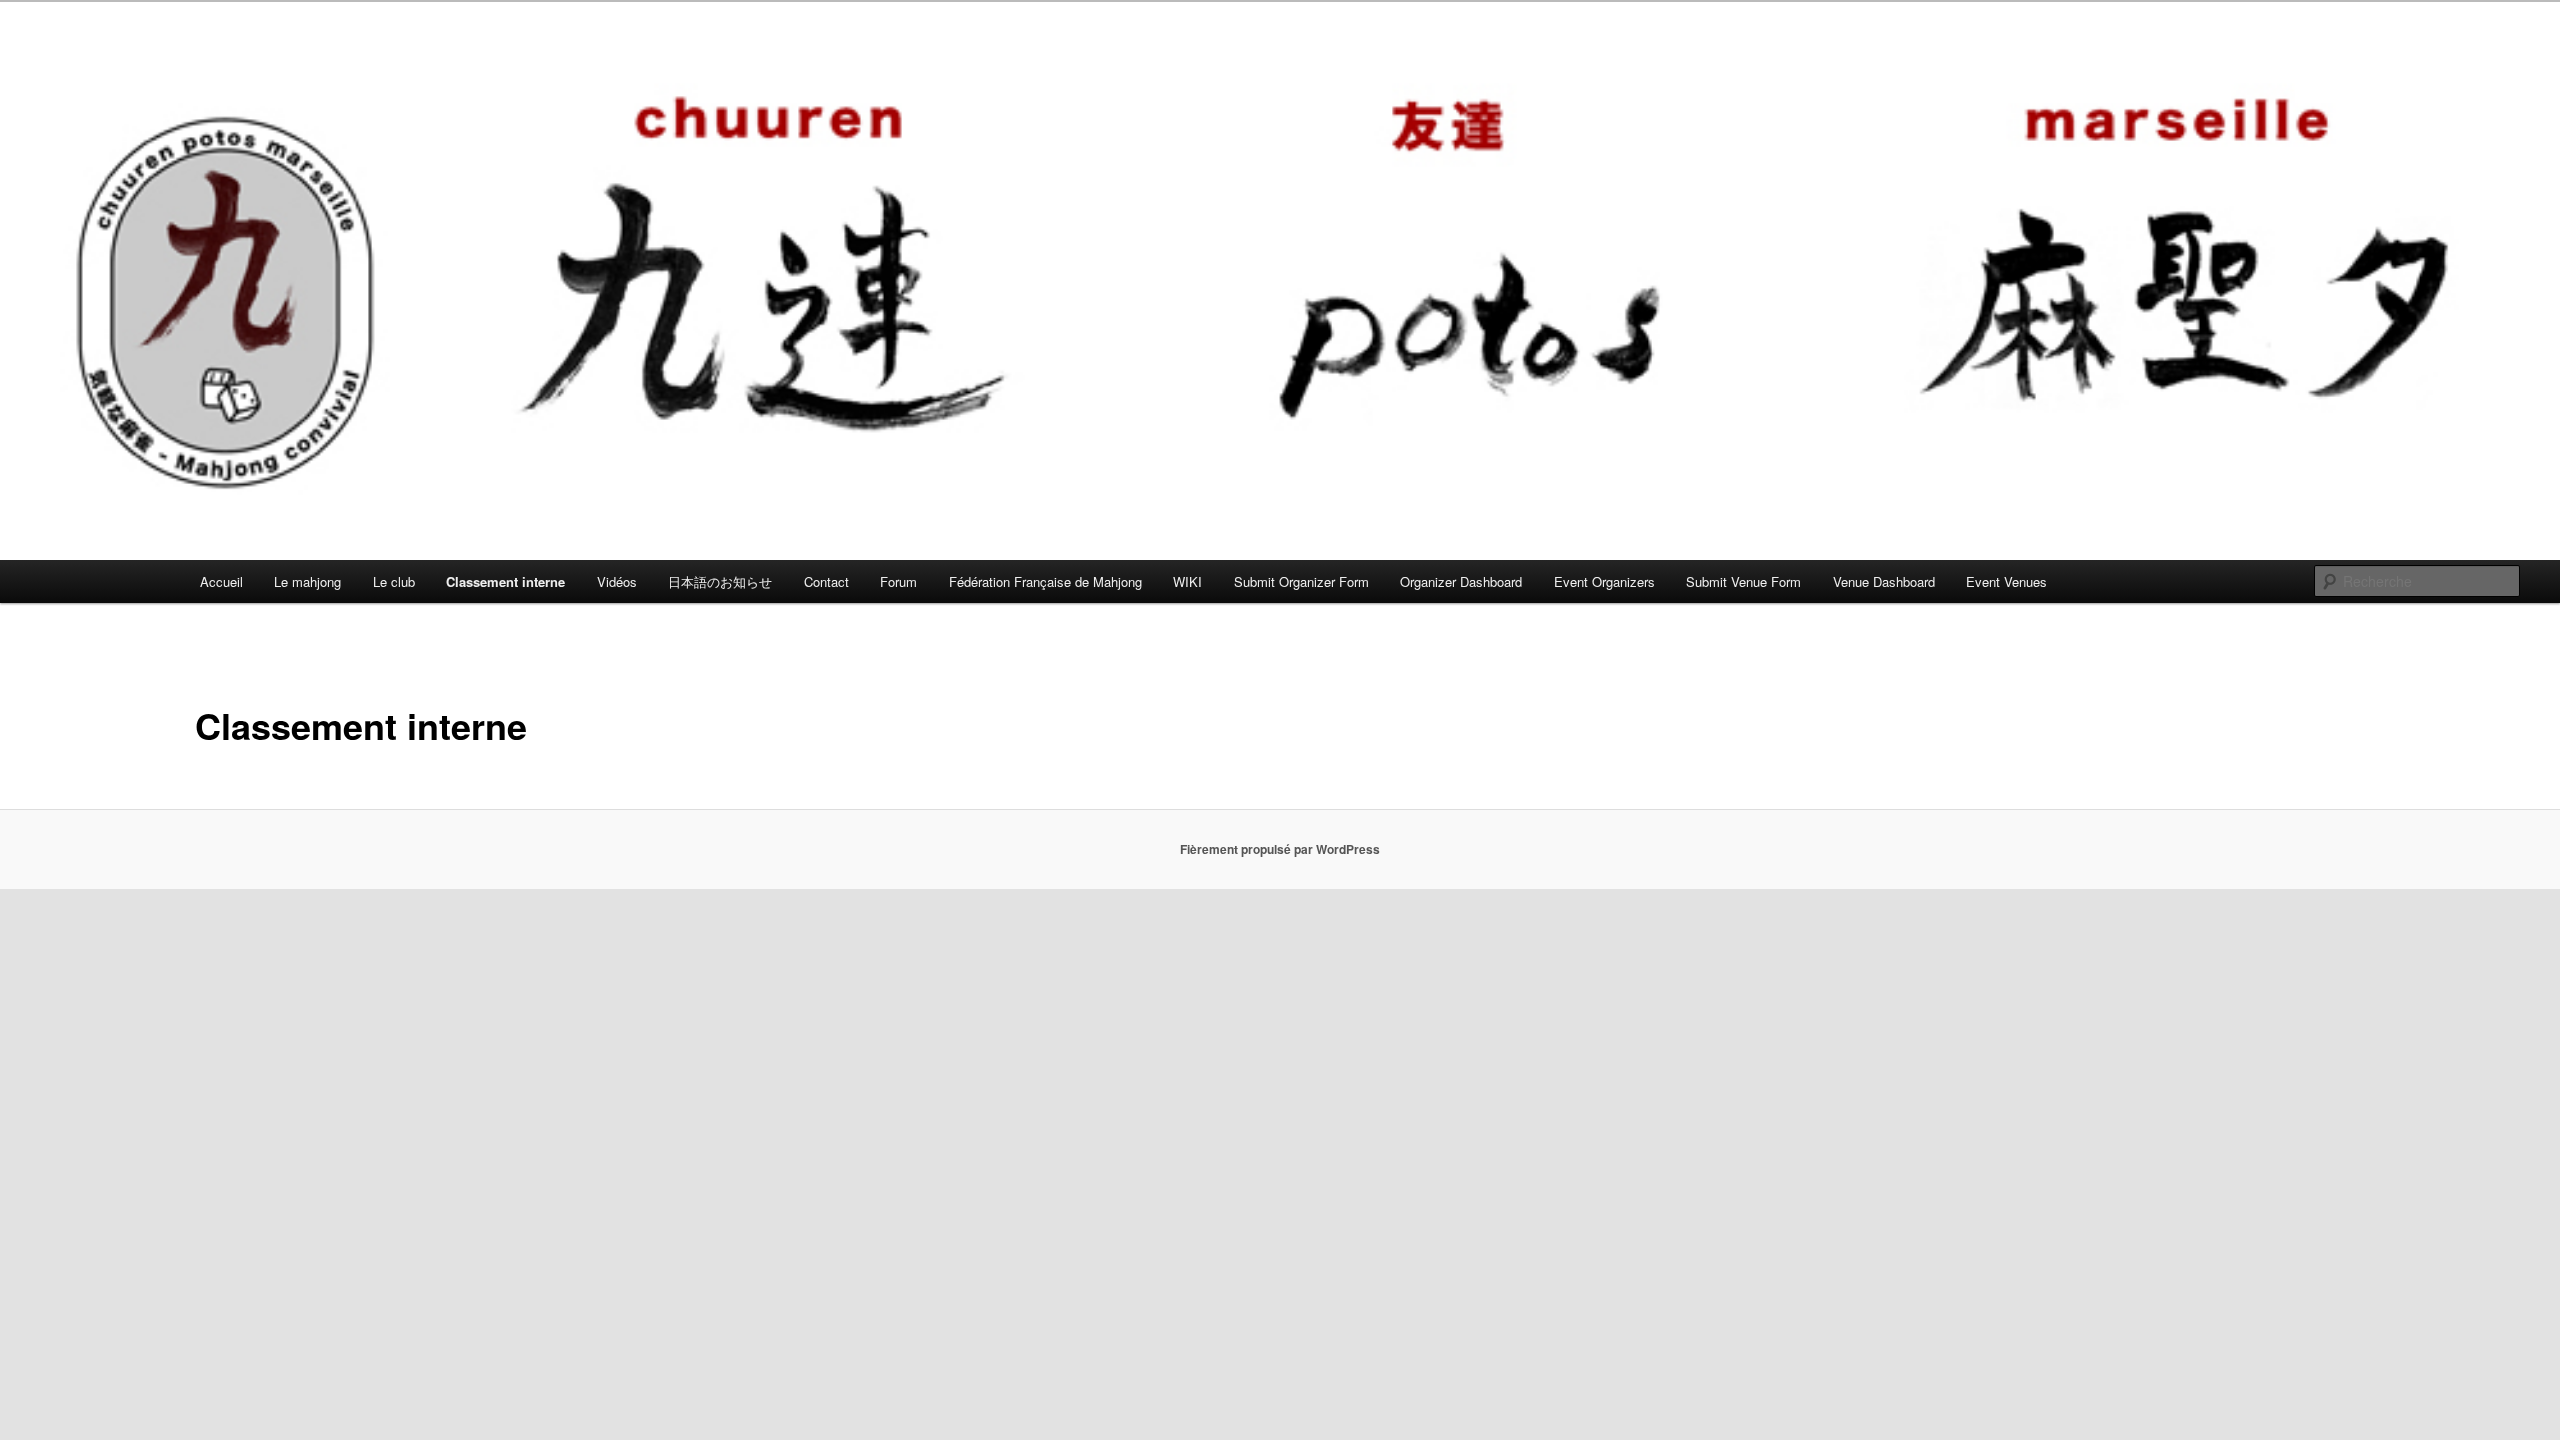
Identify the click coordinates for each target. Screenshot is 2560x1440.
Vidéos (617, 581)
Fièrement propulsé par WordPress (1280, 849)
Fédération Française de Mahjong (1045, 581)
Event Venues (2006, 581)
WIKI (1187, 581)
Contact (826, 581)
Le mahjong (307, 581)
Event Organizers (1604, 581)
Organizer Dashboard (1461, 581)
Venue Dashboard (1884, 581)
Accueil (221, 581)
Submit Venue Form (1743, 581)
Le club (394, 581)
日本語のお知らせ (720, 581)
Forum (898, 581)
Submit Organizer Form (1301, 581)
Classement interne (505, 581)
